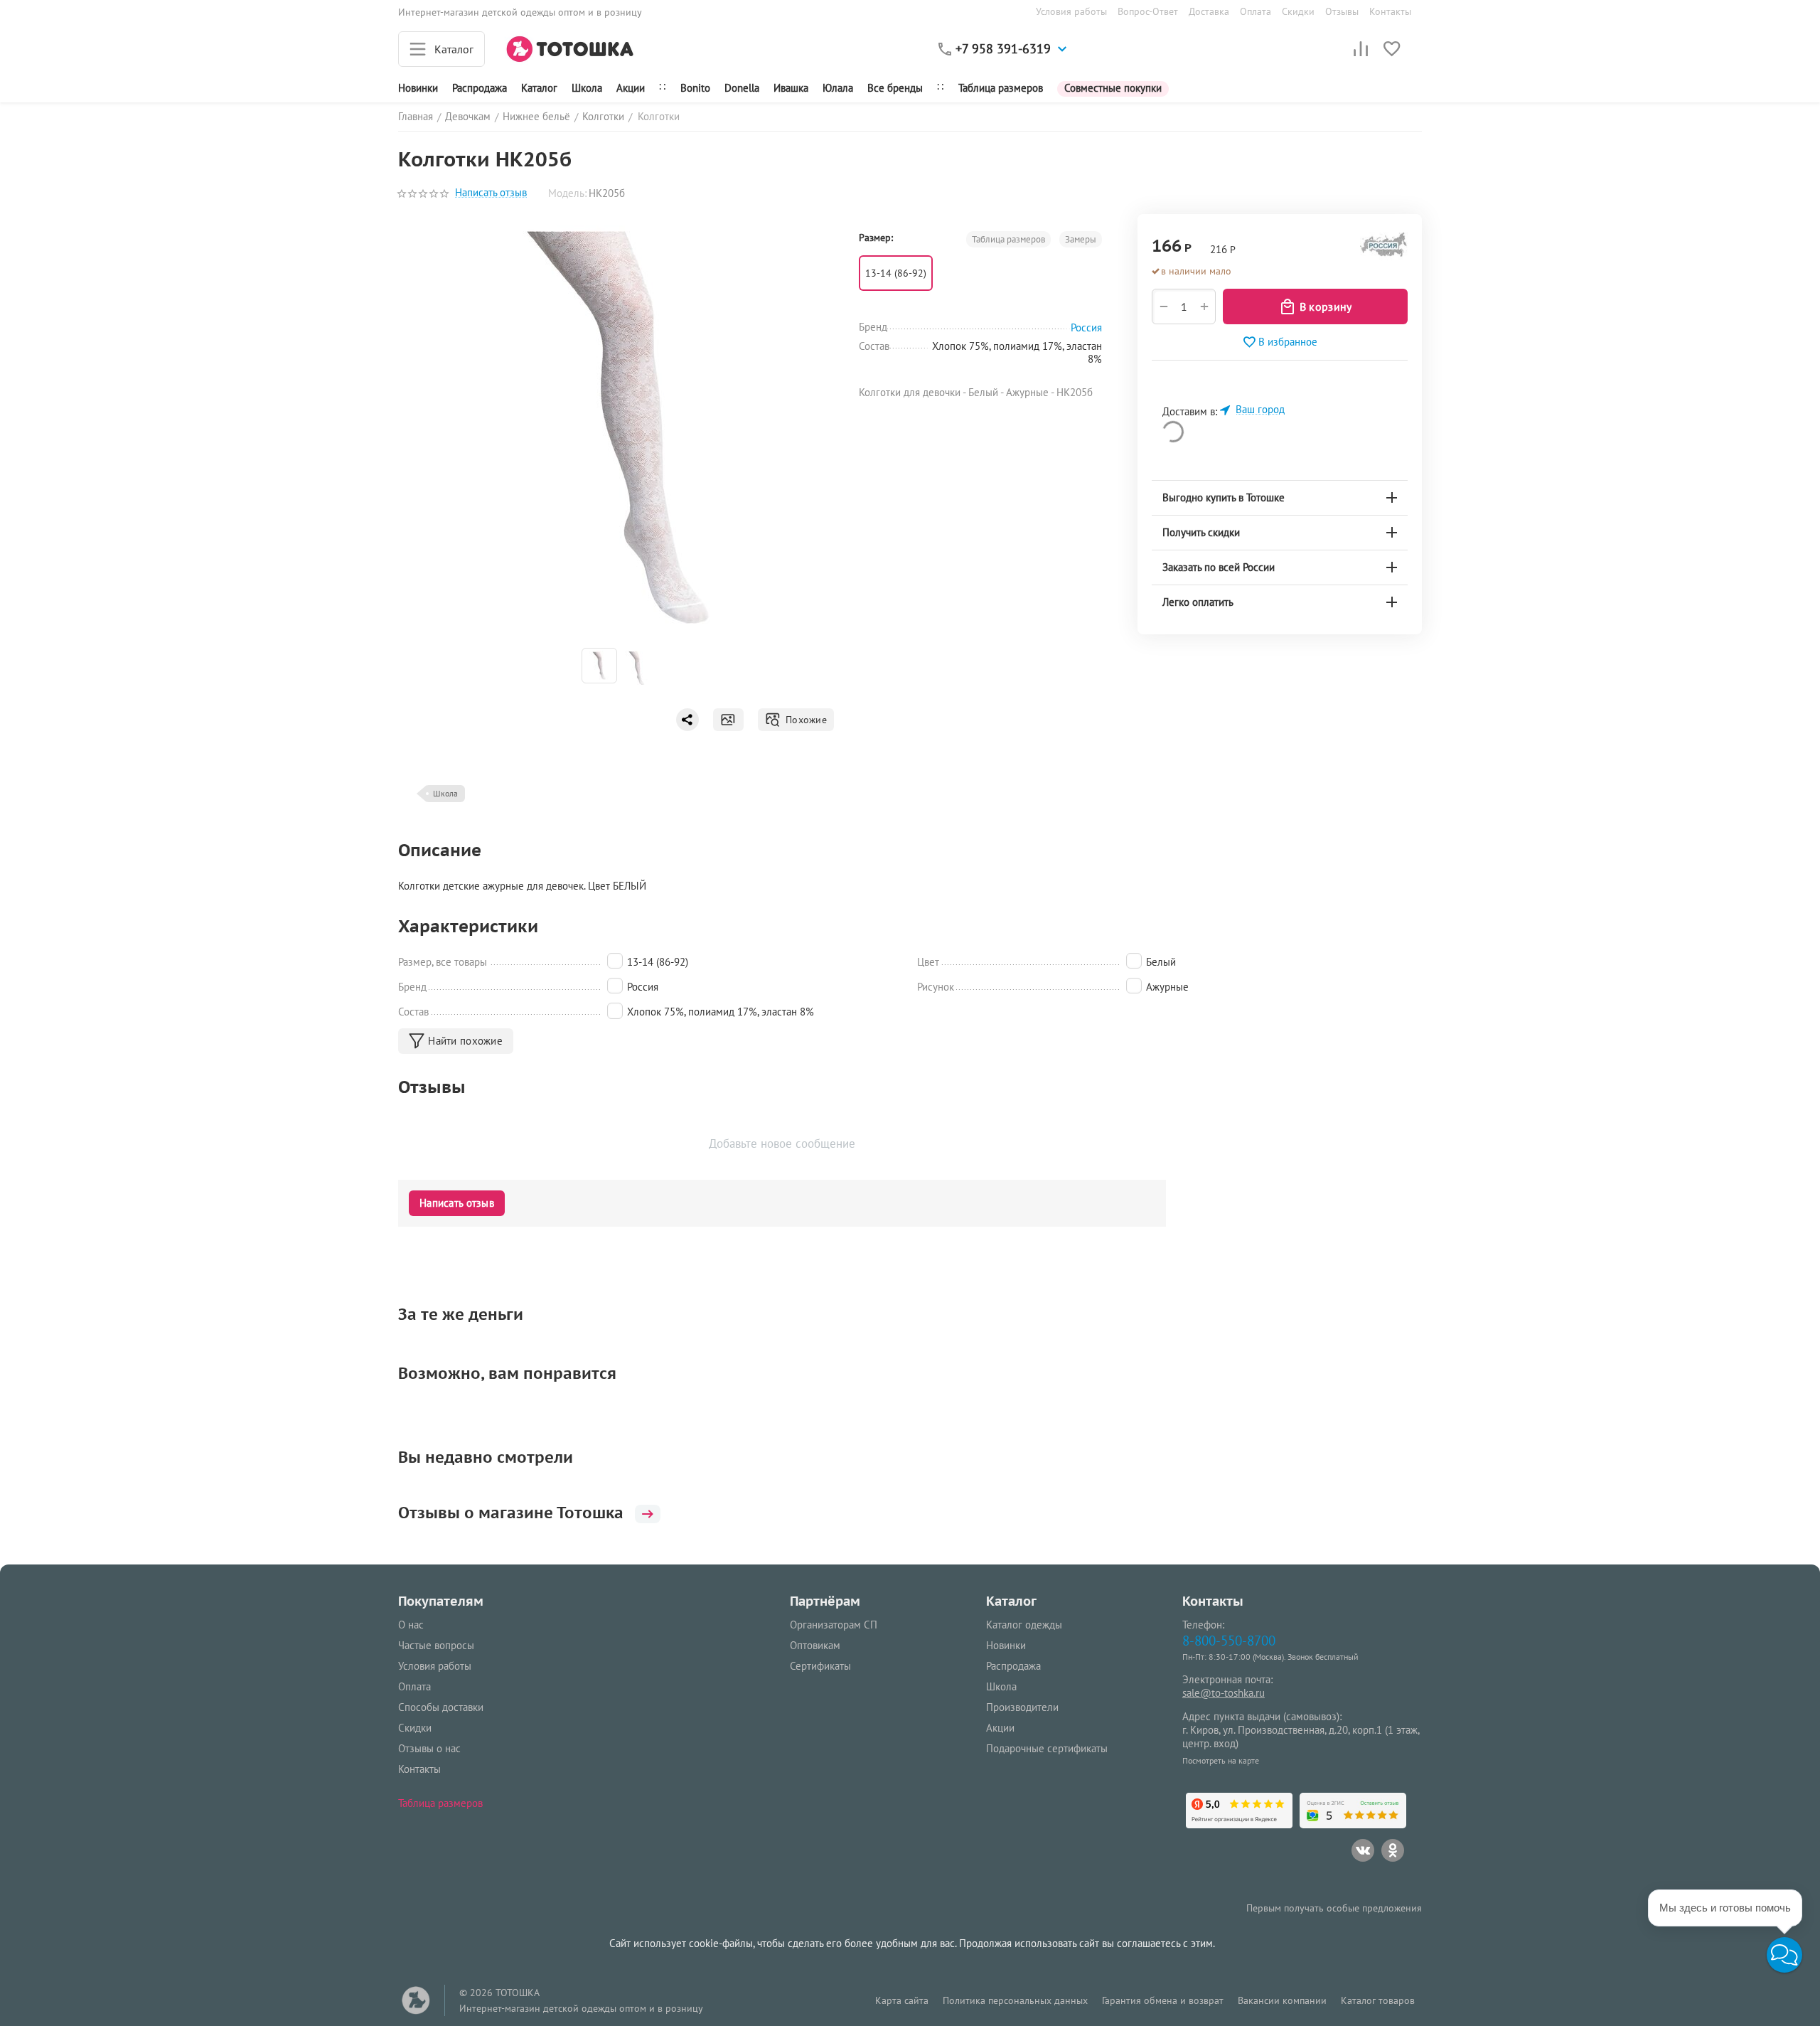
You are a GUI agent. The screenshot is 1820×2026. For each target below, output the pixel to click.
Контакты (1390, 11)
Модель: (567, 193)
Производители (1022, 1707)
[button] (1784, 1955)
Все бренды (895, 88)
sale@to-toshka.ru (1224, 1693)
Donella (742, 88)
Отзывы (1342, 11)
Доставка (1209, 11)
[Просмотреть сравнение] (1361, 49)
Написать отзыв (491, 193)
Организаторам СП (834, 1625)
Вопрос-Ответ (1148, 11)
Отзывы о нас (429, 1748)
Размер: (876, 238)
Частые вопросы (436, 1645)
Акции (631, 88)
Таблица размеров (1001, 88)
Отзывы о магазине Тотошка (511, 1513)
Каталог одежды (1024, 1625)
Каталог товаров (1378, 2000)
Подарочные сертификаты (1047, 1748)
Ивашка (791, 88)
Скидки (1298, 11)
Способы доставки (441, 1707)
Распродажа (1013, 1666)
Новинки (418, 88)
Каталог (539, 88)
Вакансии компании (1282, 2000)
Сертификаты (820, 1666)
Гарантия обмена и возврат (1163, 2000)
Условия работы (1071, 11)
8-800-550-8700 (1229, 1640)
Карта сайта (902, 2000)
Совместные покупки (1113, 88)
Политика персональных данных (1015, 2000)
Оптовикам (815, 1645)
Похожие (804, 720)
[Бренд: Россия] (1384, 249)
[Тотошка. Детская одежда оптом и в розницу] (570, 48)
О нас (411, 1625)
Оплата (1256, 11)
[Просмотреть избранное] (1392, 49)
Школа (587, 88)
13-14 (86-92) (896, 273)
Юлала (838, 88)
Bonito (695, 88)
